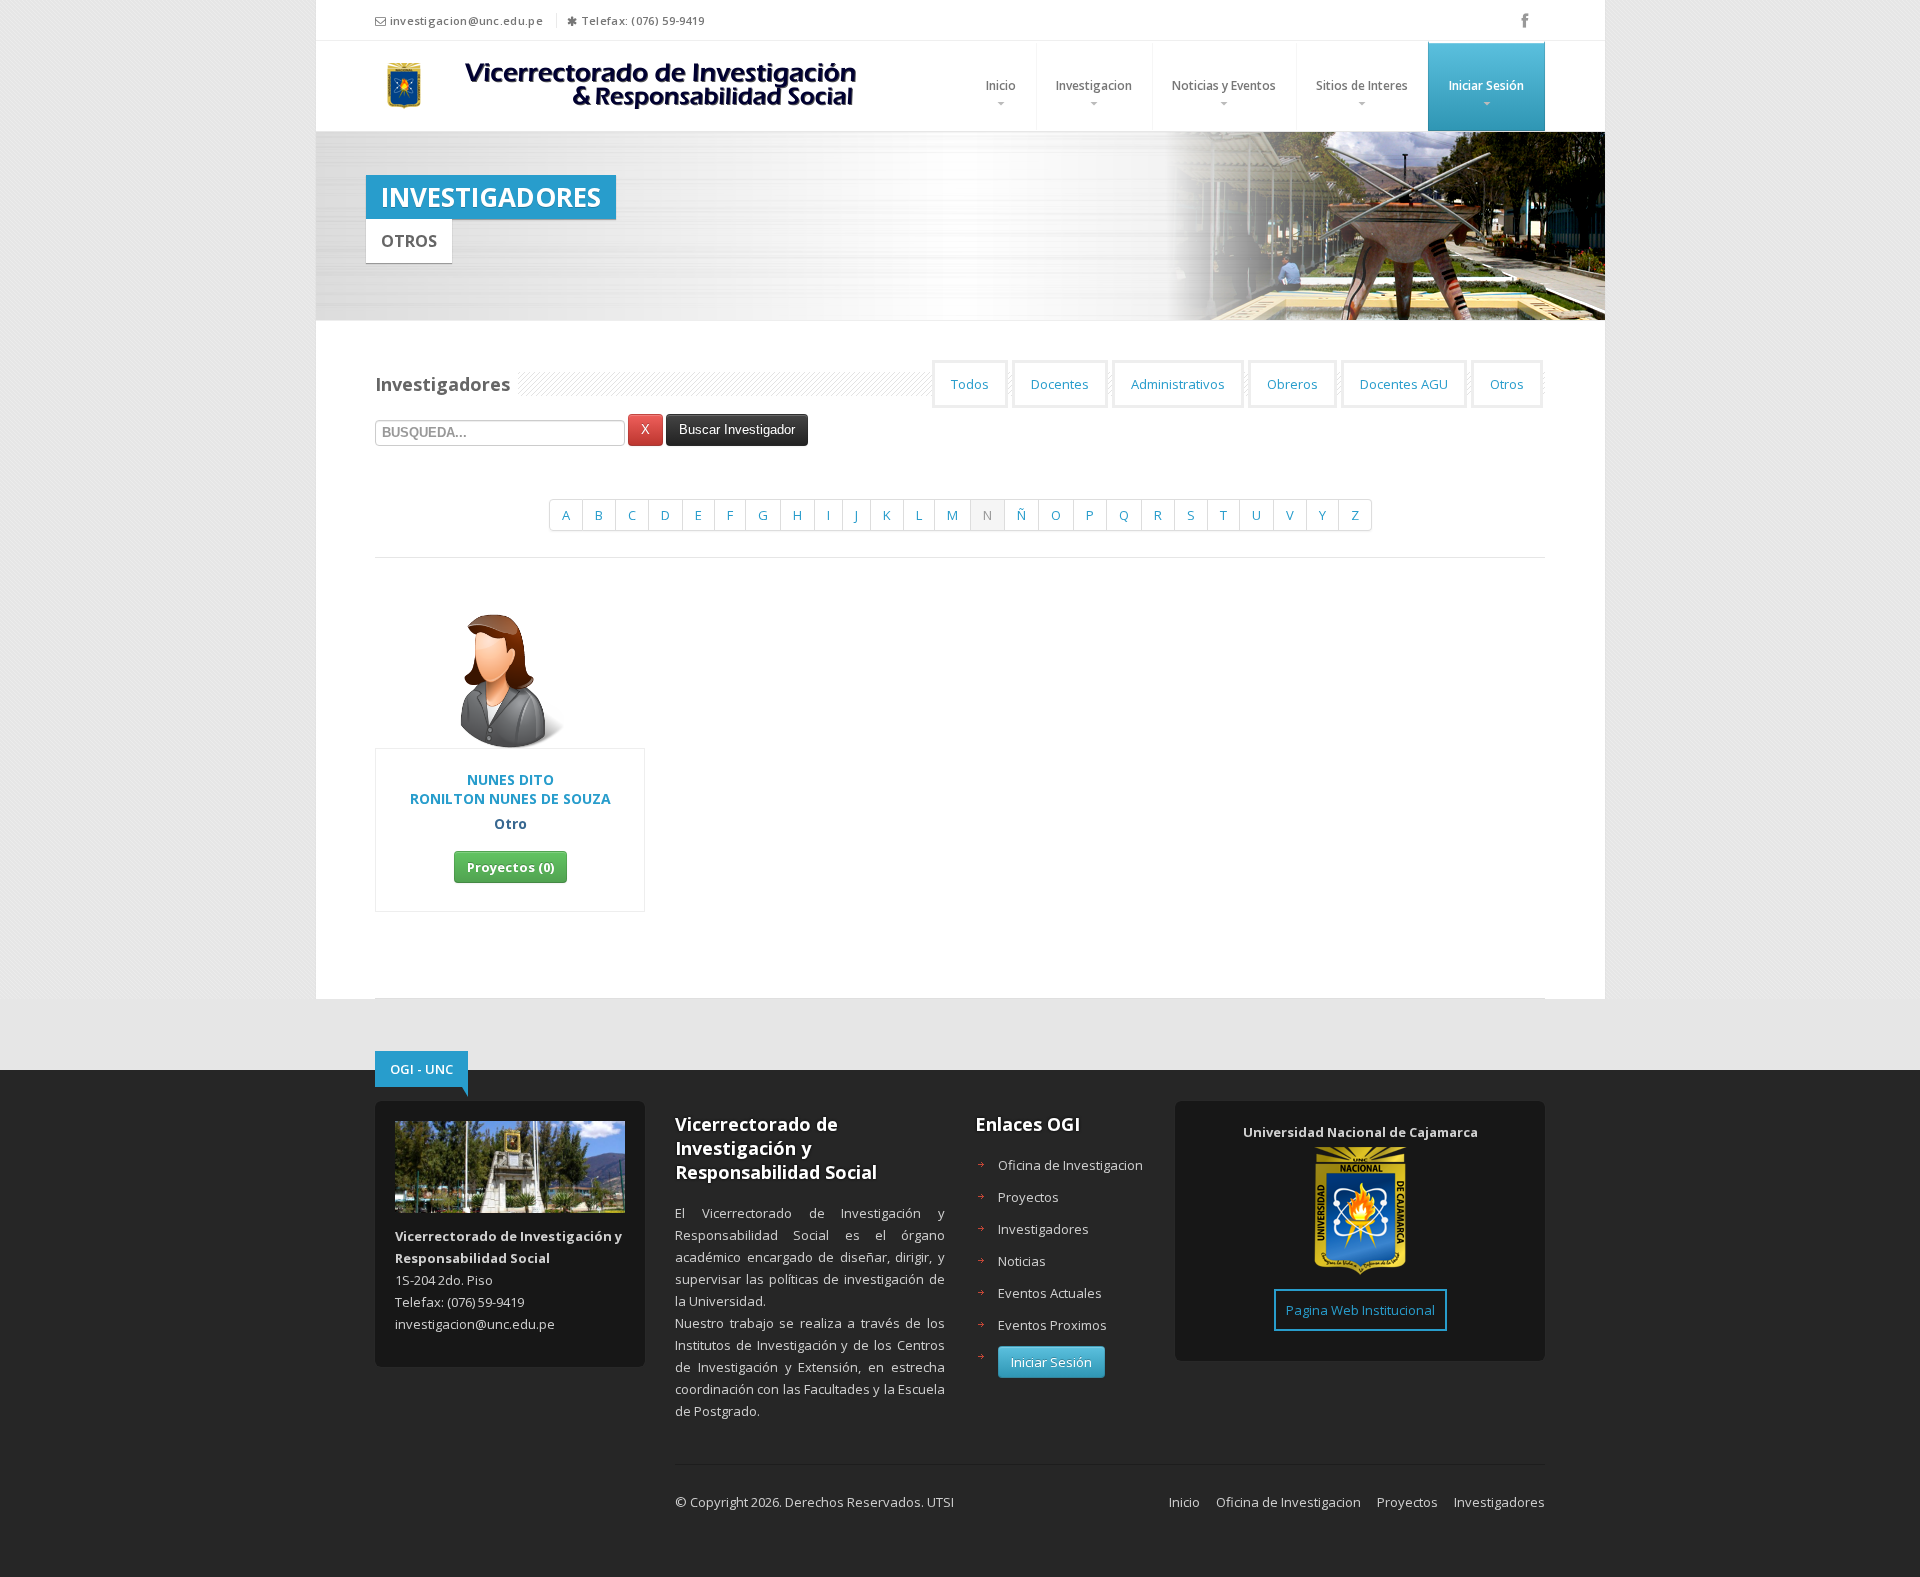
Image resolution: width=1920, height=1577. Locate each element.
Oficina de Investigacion (1070, 1165)
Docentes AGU (1404, 384)
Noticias (1022, 1261)
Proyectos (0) (510, 867)
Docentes (1060, 384)
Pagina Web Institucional (1360, 1310)
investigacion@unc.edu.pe (466, 20)
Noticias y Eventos (1224, 85)
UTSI (940, 1502)
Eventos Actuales (1050, 1293)
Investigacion (1094, 85)
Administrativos (1178, 384)
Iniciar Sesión (1486, 85)
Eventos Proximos (1052, 1325)
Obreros (1292, 384)
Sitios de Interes (1362, 85)
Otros (1507, 384)
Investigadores (1043, 1229)
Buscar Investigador (737, 429)
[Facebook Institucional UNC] (1525, 20)
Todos (970, 384)
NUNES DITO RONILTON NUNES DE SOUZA (510, 789)
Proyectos (1028, 1197)
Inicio (1001, 85)
